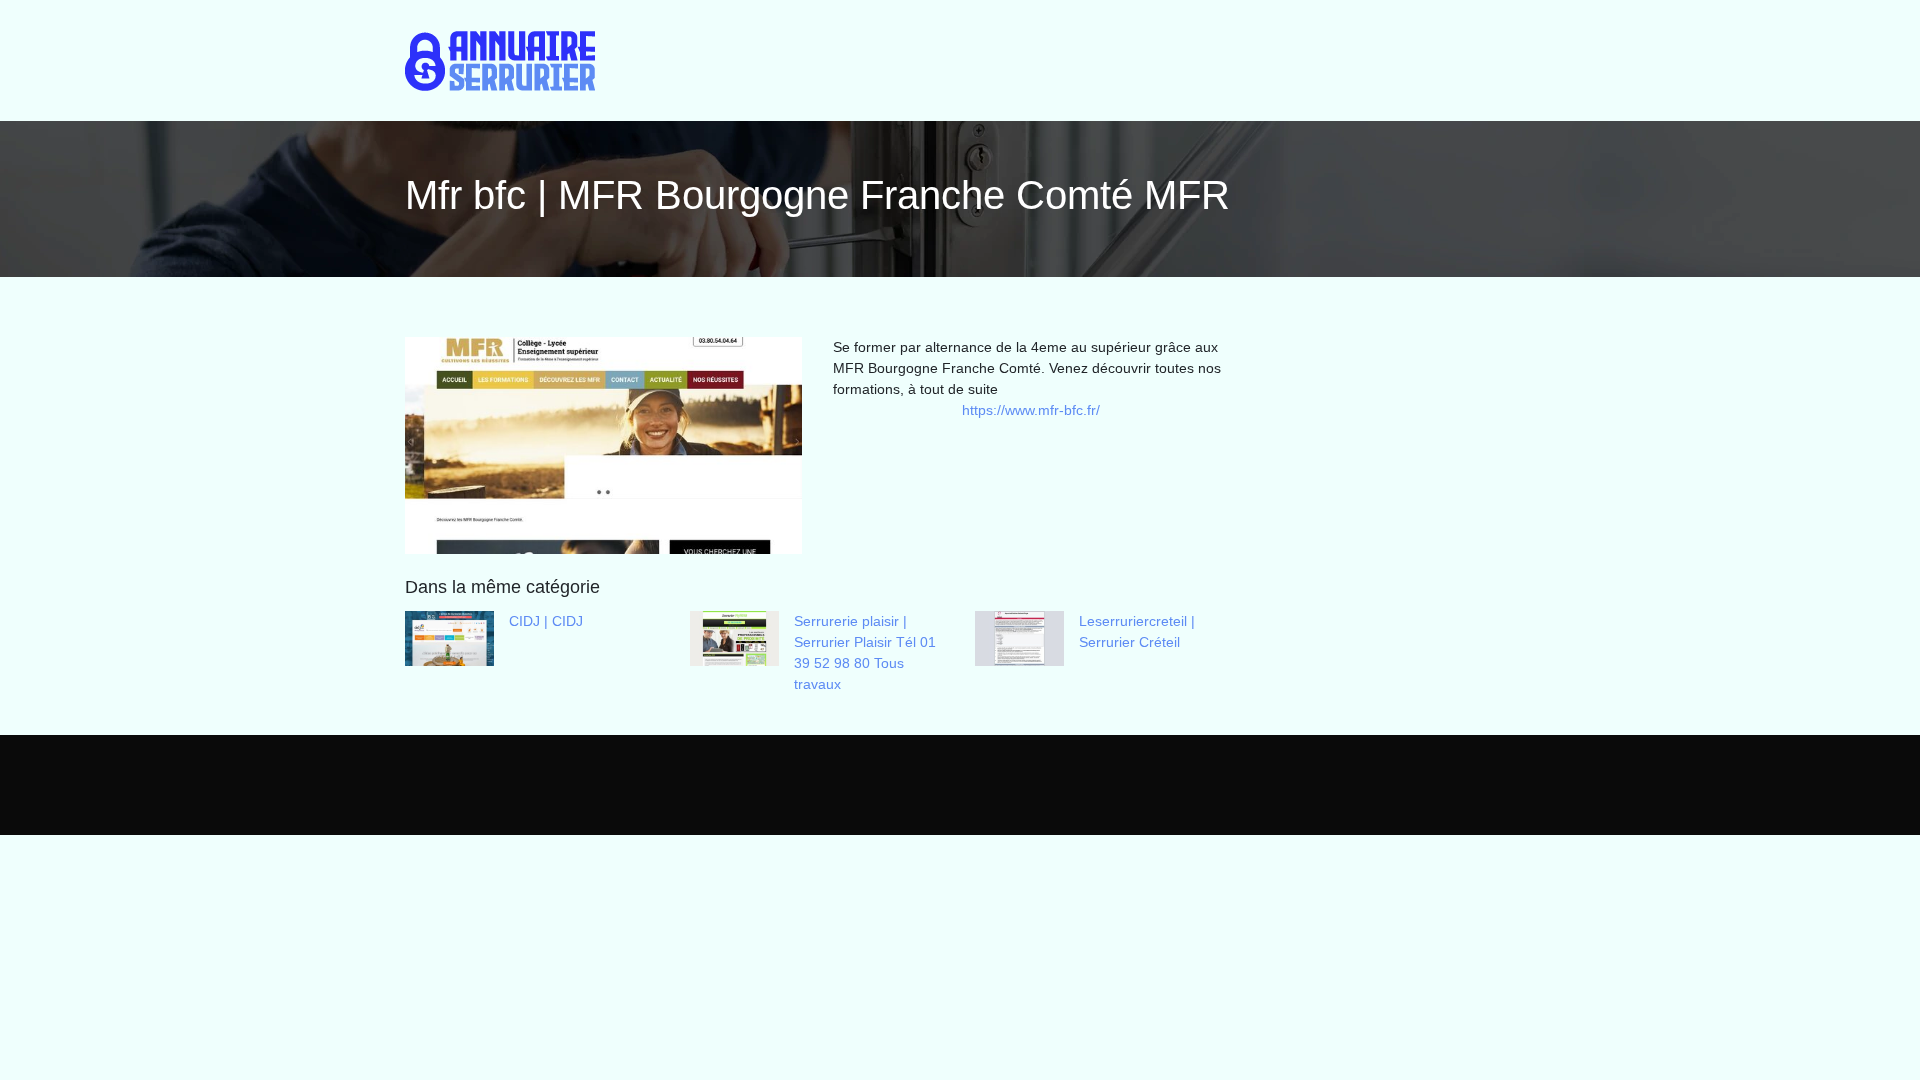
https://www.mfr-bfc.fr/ (1031, 410)
